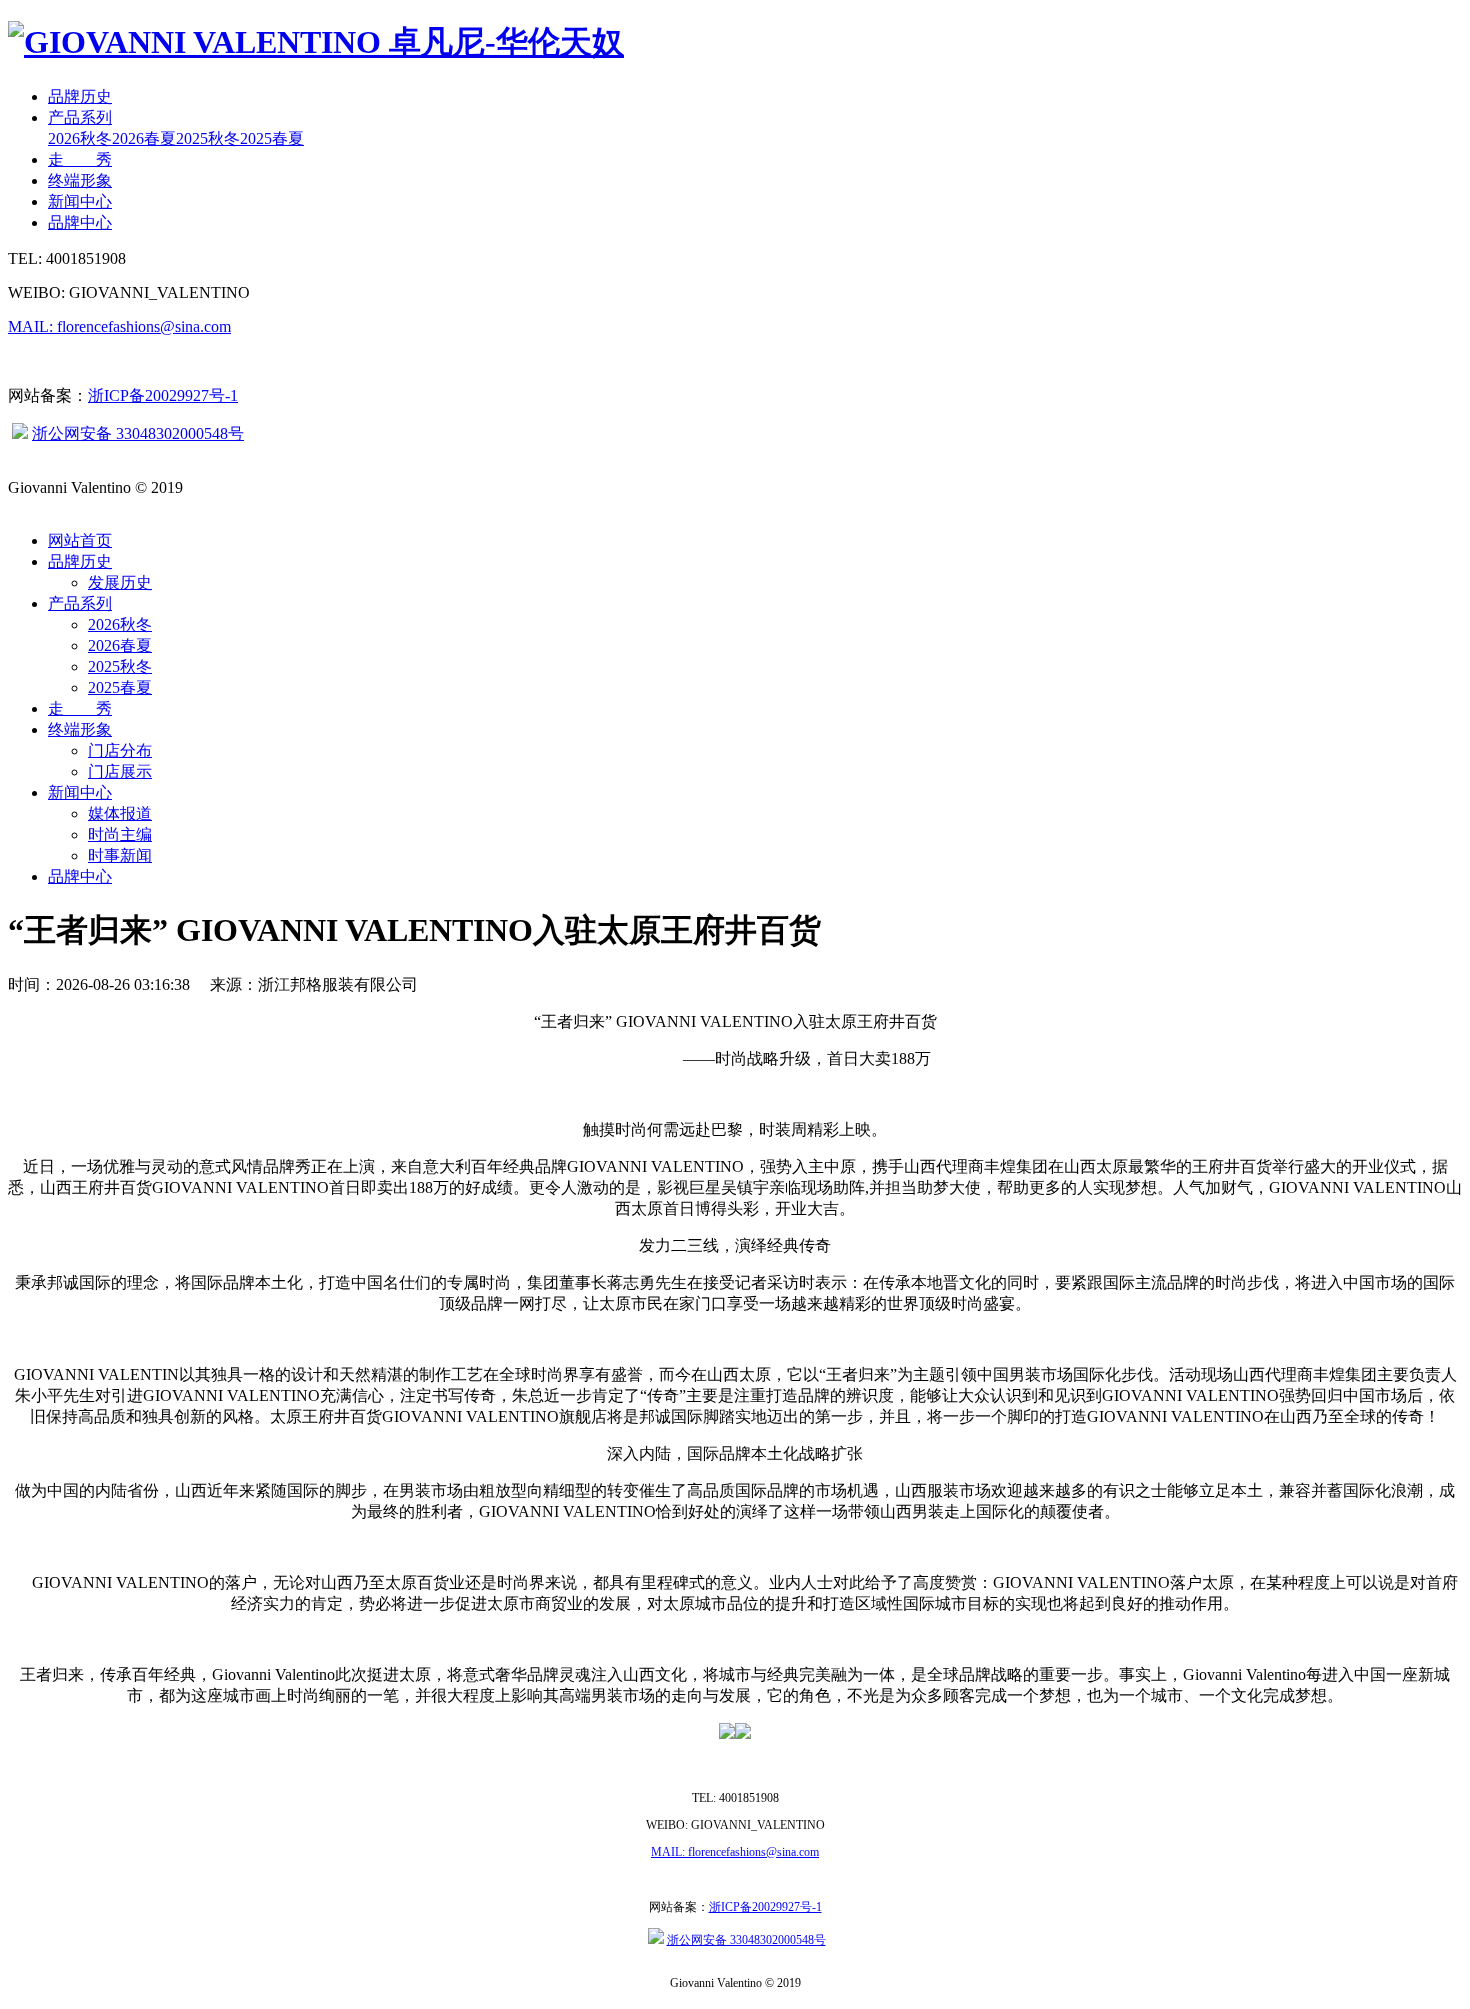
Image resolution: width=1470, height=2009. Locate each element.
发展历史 (120, 582)
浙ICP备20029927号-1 (163, 395)
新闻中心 (80, 201)
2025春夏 (272, 138)
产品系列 (80, 117)
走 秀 (80, 159)
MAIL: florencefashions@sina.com (119, 326)
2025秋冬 (208, 138)
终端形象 (80, 180)
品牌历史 (80, 96)
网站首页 (80, 540)
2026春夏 (144, 138)
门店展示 (120, 771)
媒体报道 (120, 813)
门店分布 (120, 750)
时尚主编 (120, 834)
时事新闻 (120, 855)
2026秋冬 (80, 138)
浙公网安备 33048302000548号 (138, 433)
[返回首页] (316, 42)
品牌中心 (80, 222)
